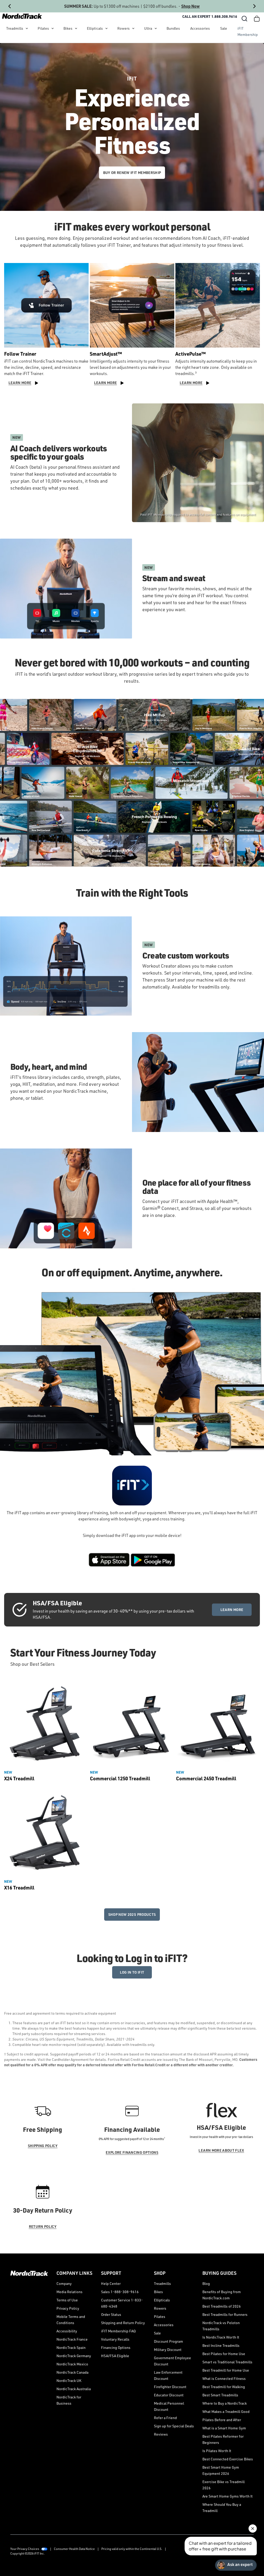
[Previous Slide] (10, 6)
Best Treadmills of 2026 (222, 2306)
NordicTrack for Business (69, 2400)
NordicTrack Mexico (72, 2364)
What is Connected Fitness (224, 2378)
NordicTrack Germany (74, 2356)
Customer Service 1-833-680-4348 (122, 2303)
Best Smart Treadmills (220, 2395)
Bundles (173, 28)
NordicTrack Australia (74, 2389)
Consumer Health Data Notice (74, 2549)
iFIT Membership (248, 31)
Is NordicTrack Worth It (221, 2337)
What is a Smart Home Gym (224, 2428)
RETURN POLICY (43, 2226)
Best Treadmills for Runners (225, 2314)
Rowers (123, 28)
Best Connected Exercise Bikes (228, 2459)
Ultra (148, 28)
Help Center (111, 2283)
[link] (22, 16)
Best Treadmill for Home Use (226, 2370)
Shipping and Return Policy (123, 2323)
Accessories (200, 28)
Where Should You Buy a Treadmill (222, 2507)
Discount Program (168, 2341)
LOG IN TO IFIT (132, 1972)
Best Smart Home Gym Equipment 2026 (221, 2470)
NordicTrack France (72, 2339)
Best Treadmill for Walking (224, 2387)
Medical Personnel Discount (169, 2406)
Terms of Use (67, 2300)
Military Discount (168, 2350)
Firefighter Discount (170, 2387)
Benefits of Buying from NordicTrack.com (222, 2295)
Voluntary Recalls (115, 2339)
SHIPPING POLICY (43, 2146)
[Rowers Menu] (133, 28)
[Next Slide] (254, 6)
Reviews (161, 2434)
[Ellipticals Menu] (106, 28)
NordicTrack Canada (72, 2372)
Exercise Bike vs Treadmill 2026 (224, 2485)
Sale (224, 28)
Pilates (43, 28)
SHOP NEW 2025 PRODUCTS (132, 1914)
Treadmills (15, 28)
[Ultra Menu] (156, 28)
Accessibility (67, 2331)
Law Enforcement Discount (168, 2375)
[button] (244, 19)
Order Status (111, 2314)
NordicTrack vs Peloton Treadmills (221, 2326)
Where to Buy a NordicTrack (225, 2403)
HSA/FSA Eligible (115, 2356)
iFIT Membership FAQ (118, 2331)
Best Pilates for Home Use (224, 2354)
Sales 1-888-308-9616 (120, 2292)
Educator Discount (169, 2395)
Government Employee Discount (172, 2361)
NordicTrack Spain (71, 2347)
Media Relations (69, 2292)
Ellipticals (95, 28)
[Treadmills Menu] (27, 28)
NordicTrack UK (69, 2380)
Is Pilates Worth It (217, 2451)
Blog (206, 2283)
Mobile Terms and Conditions (71, 2320)
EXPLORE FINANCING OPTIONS (132, 2152)
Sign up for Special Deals (174, 2426)
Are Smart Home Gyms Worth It (228, 2496)
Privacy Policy (68, 2308)
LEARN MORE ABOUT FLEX (221, 2150)
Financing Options (116, 2347)
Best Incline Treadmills (221, 2345)
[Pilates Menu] (53, 28)
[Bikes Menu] (76, 28)
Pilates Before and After (222, 2420)
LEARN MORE (232, 1610)
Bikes (68, 28)
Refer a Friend (165, 2418)
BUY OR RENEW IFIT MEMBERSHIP (132, 173)
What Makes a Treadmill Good (226, 2411)
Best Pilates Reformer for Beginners (223, 2439)
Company (64, 2283)
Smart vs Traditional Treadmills (227, 2362)
